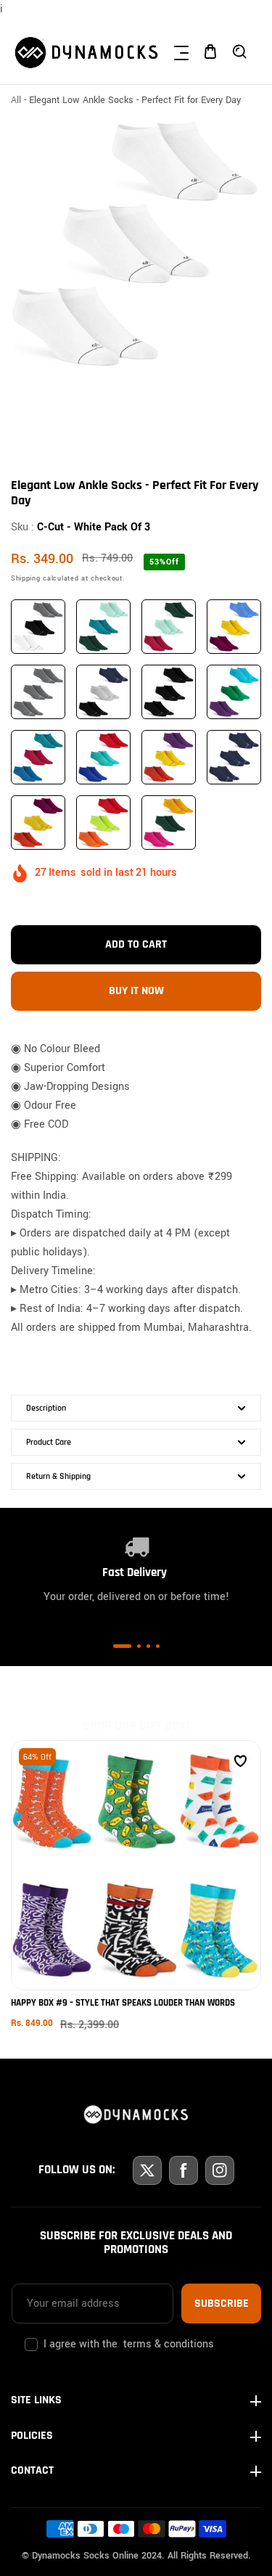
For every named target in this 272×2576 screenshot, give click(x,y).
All (16, 100)
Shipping (26, 578)
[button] (181, 52)
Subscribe (222, 2304)
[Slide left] (24, 415)
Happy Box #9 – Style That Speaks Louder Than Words (123, 2003)
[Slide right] (248, 415)
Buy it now (136, 991)
